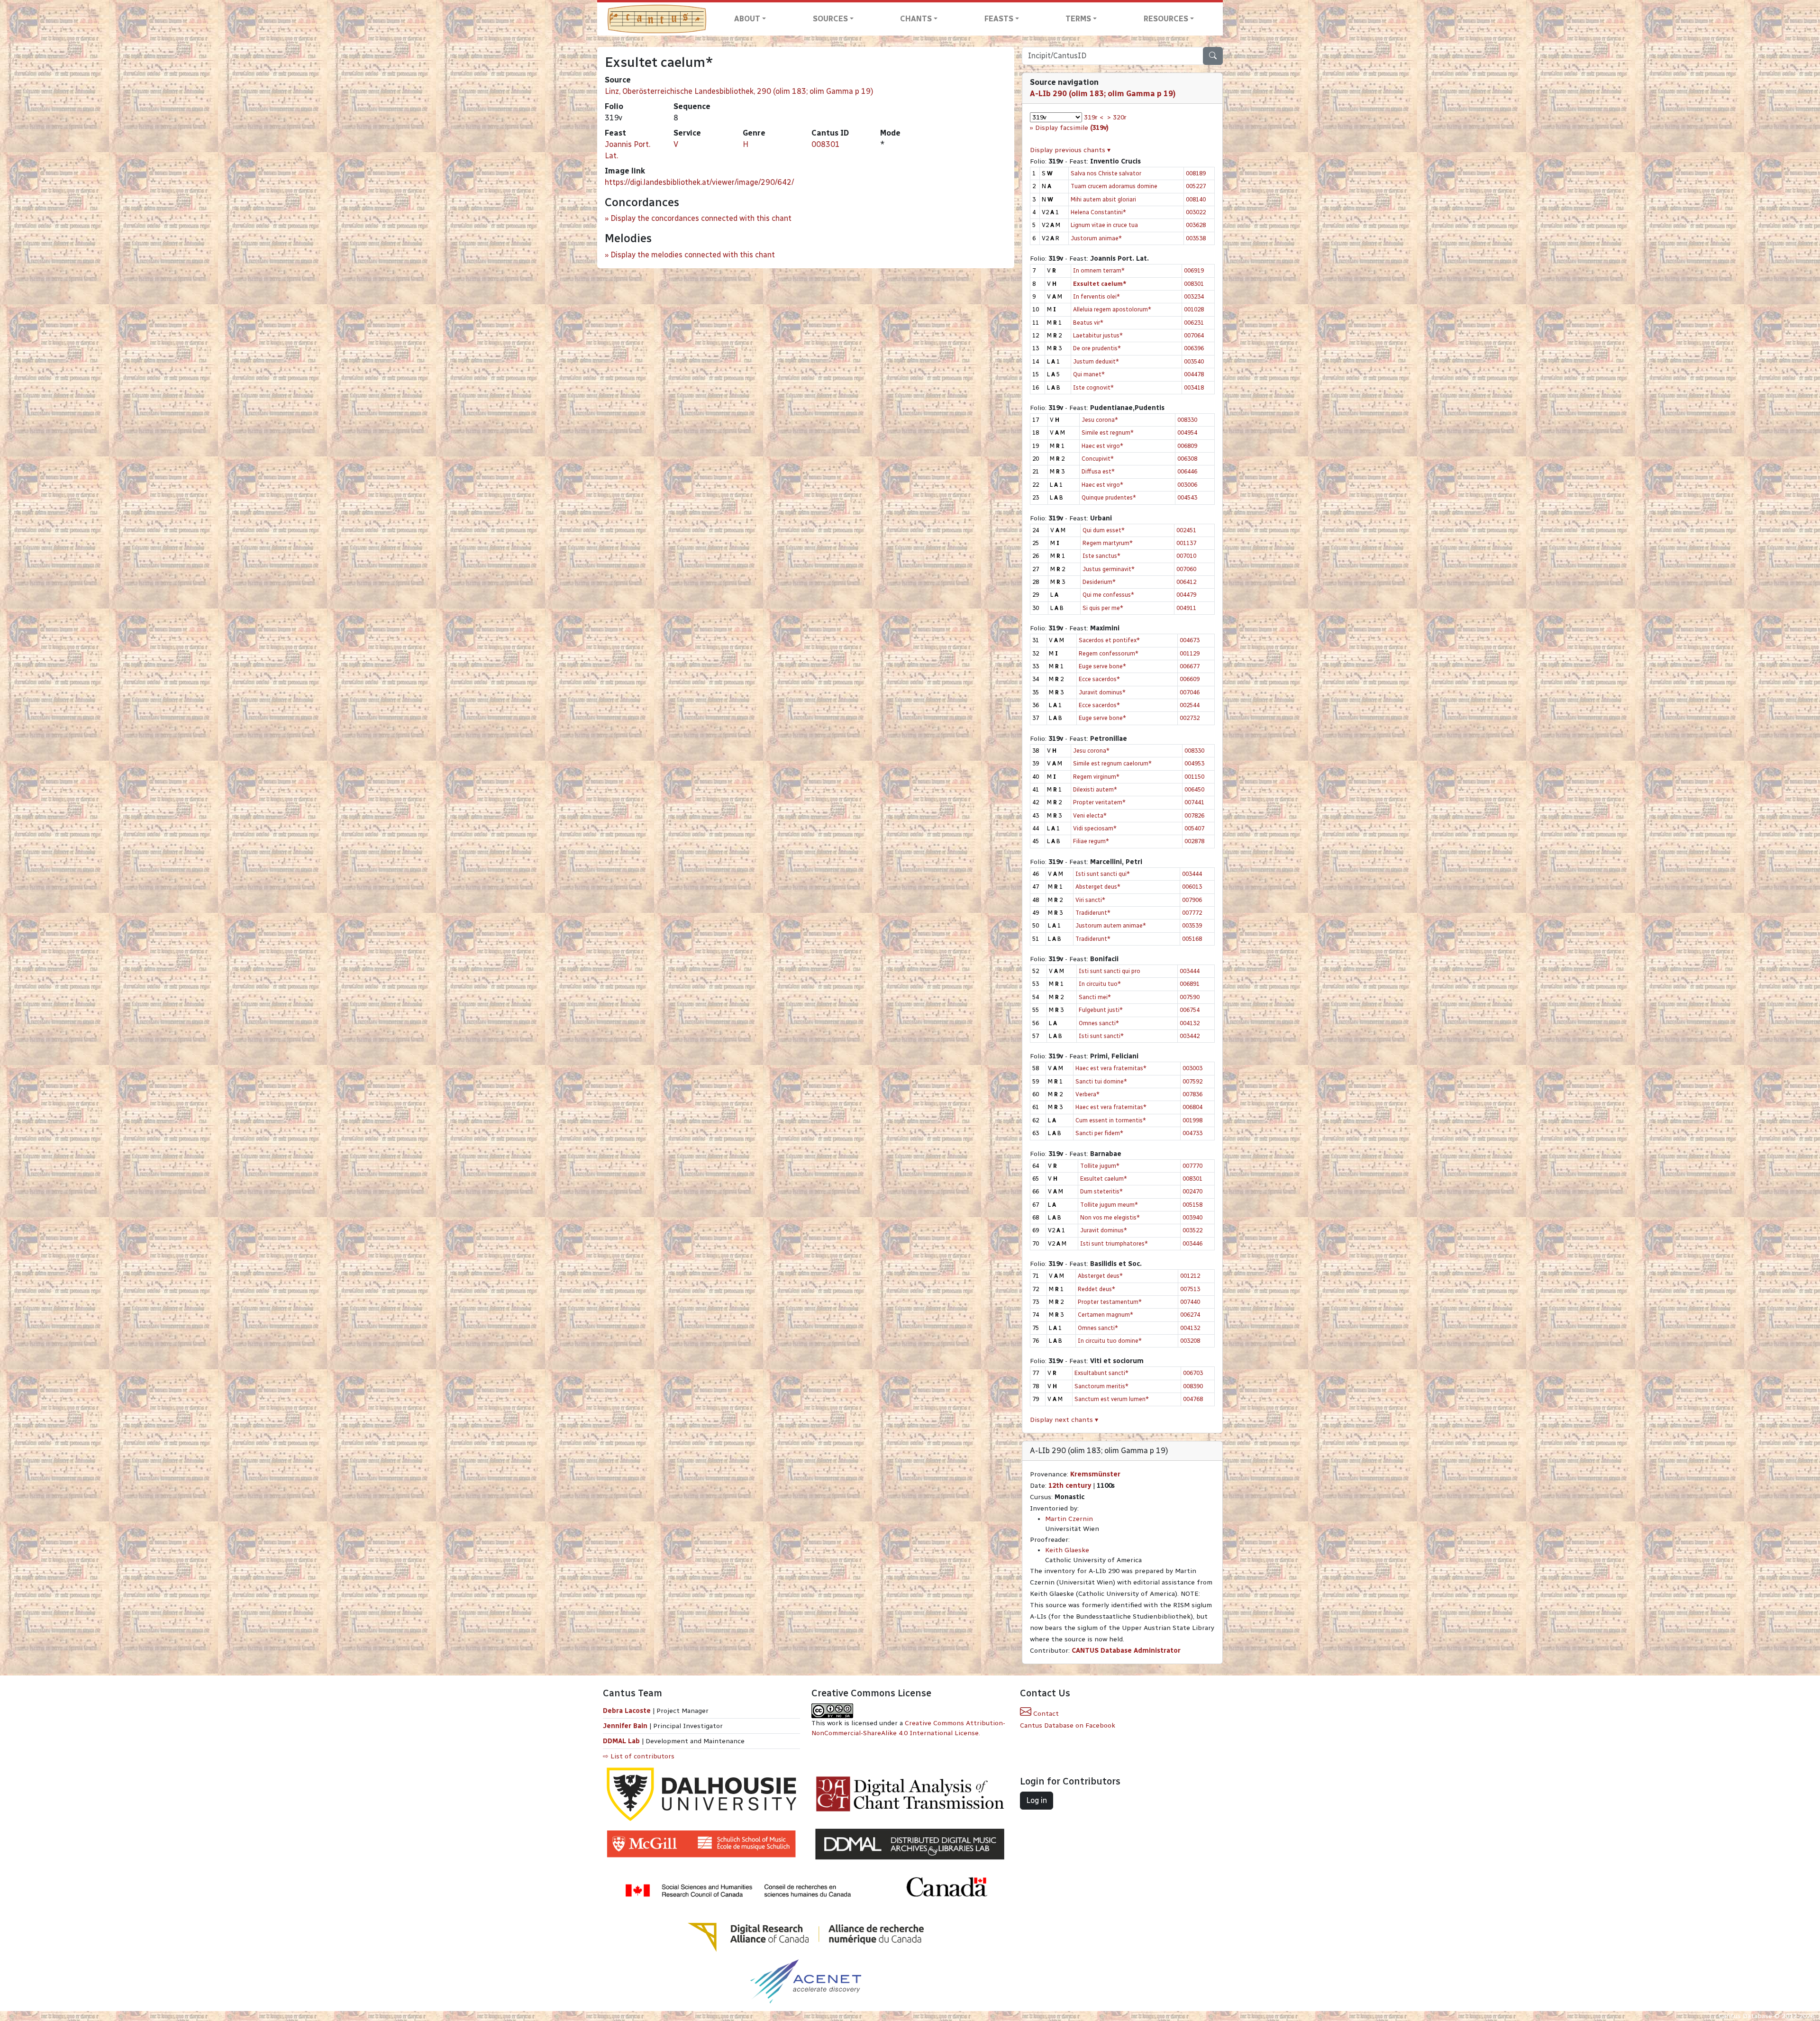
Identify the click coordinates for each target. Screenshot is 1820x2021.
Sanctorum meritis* (1101, 1386)
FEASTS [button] (999, 19)
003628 (1196, 225)
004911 (1186, 608)
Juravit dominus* (1102, 692)
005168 (1192, 939)
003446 (1192, 1243)
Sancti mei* (1095, 997)
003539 (1192, 925)
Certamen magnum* (1106, 1315)
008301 (826, 144)
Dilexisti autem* (1095, 789)
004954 (1187, 432)
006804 (1192, 1107)
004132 (1190, 1023)
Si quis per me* (1103, 608)
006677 (1190, 666)
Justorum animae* (1096, 238)
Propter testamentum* (1110, 1302)
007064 (1194, 335)
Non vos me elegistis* (1110, 1217)
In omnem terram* (1099, 270)
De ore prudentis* (1097, 348)
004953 (1194, 763)
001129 (1190, 653)
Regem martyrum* (1108, 543)
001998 (1192, 1120)
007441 (1194, 802)
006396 (1194, 348)
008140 (1196, 199)
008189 (1196, 173)
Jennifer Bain (626, 1726)
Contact (1045, 1714)
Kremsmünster (1095, 1474)
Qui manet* (1089, 374)
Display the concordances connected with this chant (701, 218)
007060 (1186, 569)
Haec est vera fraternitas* (1111, 1068)
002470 (1192, 1191)
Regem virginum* (1096, 777)
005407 (1194, 828)
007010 (1186, 556)
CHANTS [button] (916, 19)
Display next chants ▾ (1064, 1420)
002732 (1190, 718)
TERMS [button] (1078, 19)
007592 (1192, 1081)
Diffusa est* (1098, 471)
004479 (1186, 595)
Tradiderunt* (1093, 913)
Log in (1037, 1800)
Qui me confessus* (1108, 595)
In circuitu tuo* (1100, 984)
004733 (1192, 1133)
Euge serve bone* (1102, 666)
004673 (1190, 640)
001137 (1186, 543)
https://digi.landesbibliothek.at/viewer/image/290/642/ (699, 182)
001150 (1194, 777)
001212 (1190, 1276)
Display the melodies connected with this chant (693, 255)
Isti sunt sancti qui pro (1110, 971)
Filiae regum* (1091, 841)
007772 (1192, 913)
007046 (1190, 692)
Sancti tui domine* (1101, 1081)
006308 (1187, 459)
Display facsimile (1072, 128)
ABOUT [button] (747, 19)
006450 (1194, 789)
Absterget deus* (1098, 887)
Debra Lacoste (627, 1711)
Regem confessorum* (1109, 653)
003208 (1190, 1341)
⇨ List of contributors (639, 1756)
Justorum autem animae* (1111, 925)
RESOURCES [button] (1166, 19)
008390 (1193, 1386)
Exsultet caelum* (1104, 1179)
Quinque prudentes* (1109, 497)
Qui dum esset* (1104, 530)
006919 (1194, 270)
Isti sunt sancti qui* (1103, 874)
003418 (1194, 387)
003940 (1192, 1217)
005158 (1192, 1205)
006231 (1194, 323)
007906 (1192, 900)
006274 (1190, 1315)
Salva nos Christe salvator (1106, 173)
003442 (1190, 1036)
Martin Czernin (1069, 1519)
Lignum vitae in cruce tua (1104, 225)
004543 (1187, 497)
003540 (1194, 361)
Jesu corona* (1100, 420)
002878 (1194, 841)
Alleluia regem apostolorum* (1112, 309)
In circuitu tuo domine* (1110, 1341)
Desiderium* (1099, 582)
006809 (1187, 446)
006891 (1190, 984)
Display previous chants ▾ (1070, 150)
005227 (1196, 186)
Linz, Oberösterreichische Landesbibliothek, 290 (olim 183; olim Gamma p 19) (739, 91)
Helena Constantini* (1098, 212)
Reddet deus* (1097, 1289)
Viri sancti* (1090, 900)
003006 (1187, 485)
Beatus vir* (1088, 323)
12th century (1070, 1486)
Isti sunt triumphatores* (1114, 1243)
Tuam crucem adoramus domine (1114, 186)
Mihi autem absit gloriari (1103, 199)
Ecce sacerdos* (1099, 679)
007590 (1190, 997)
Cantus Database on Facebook (1068, 1725)
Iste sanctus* (1101, 556)
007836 (1192, 1094)
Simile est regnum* (1108, 432)
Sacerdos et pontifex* (1109, 640)
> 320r (1117, 117)
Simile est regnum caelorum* (1112, 763)
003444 (1192, 874)
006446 (1187, 471)
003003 (1192, 1068)
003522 (1192, 1230)
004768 (1193, 1399)
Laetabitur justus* (1098, 335)
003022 (1196, 212)
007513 (1190, 1289)
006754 (1190, 1010)
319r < (1094, 117)
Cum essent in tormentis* (1111, 1120)
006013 (1192, 887)
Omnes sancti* (1099, 1023)
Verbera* (1087, 1094)
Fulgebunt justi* (1101, 1010)
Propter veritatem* (1099, 802)
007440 (1190, 1302)
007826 (1194, 815)
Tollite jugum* (1100, 1166)
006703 (1193, 1373)
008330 (1187, 420)
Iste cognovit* (1093, 387)
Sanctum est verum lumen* (1112, 1399)
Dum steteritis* (1101, 1191)
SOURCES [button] (830, 19)
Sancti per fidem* (1099, 1133)
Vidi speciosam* (1095, 828)
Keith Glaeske (1067, 1550)
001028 (1194, 309)
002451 (1186, 530)
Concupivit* (1098, 459)
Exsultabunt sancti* (1101, 1373)
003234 (1194, 296)
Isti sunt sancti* (1101, 1036)
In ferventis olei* (1097, 296)
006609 (1190, 679)
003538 (1196, 238)
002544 (1190, 705)
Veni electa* (1090, 815)
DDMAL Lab (621, 1741)
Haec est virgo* (1102, 446)
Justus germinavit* (1109, 569)
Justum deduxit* (1096, 361)
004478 (1194, 374)
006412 (1186, 582)
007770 (1192, 1166)
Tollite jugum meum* (1109, 1205)
